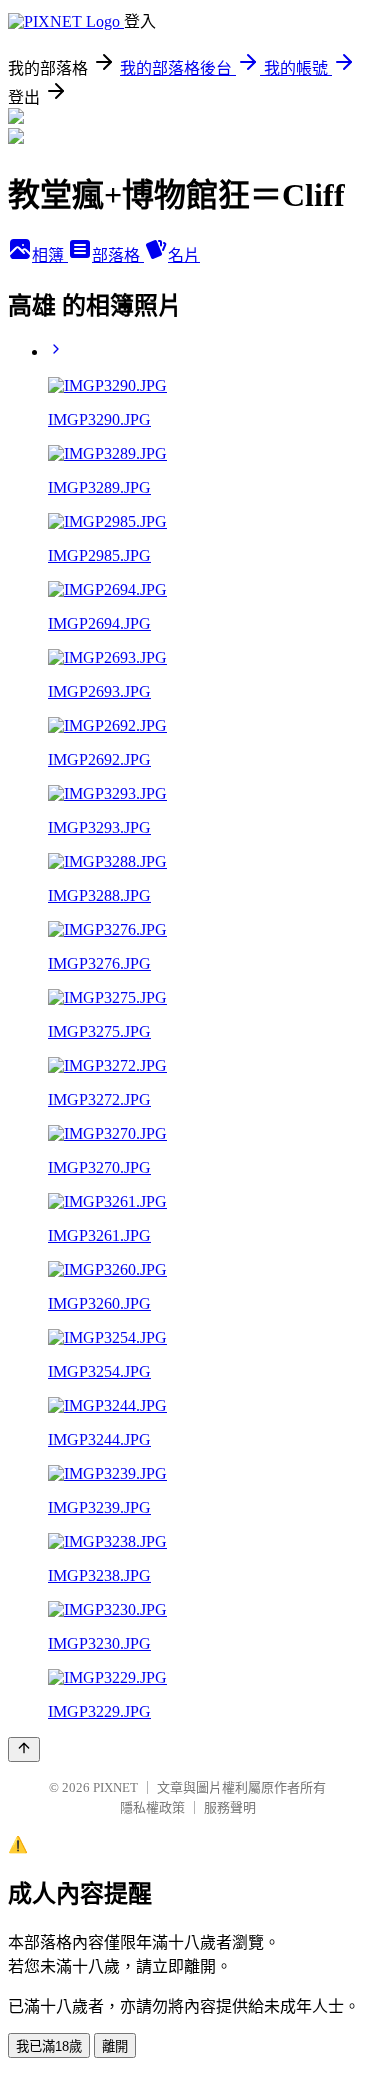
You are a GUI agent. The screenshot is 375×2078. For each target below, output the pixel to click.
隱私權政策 (152, 1807)
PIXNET (115, 1787)
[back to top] (24, 1749)
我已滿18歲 (49, 2046)
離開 (115, 2046)
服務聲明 (230, 1807)
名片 (184, 255)
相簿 (50, 255)
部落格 (118, 255)
